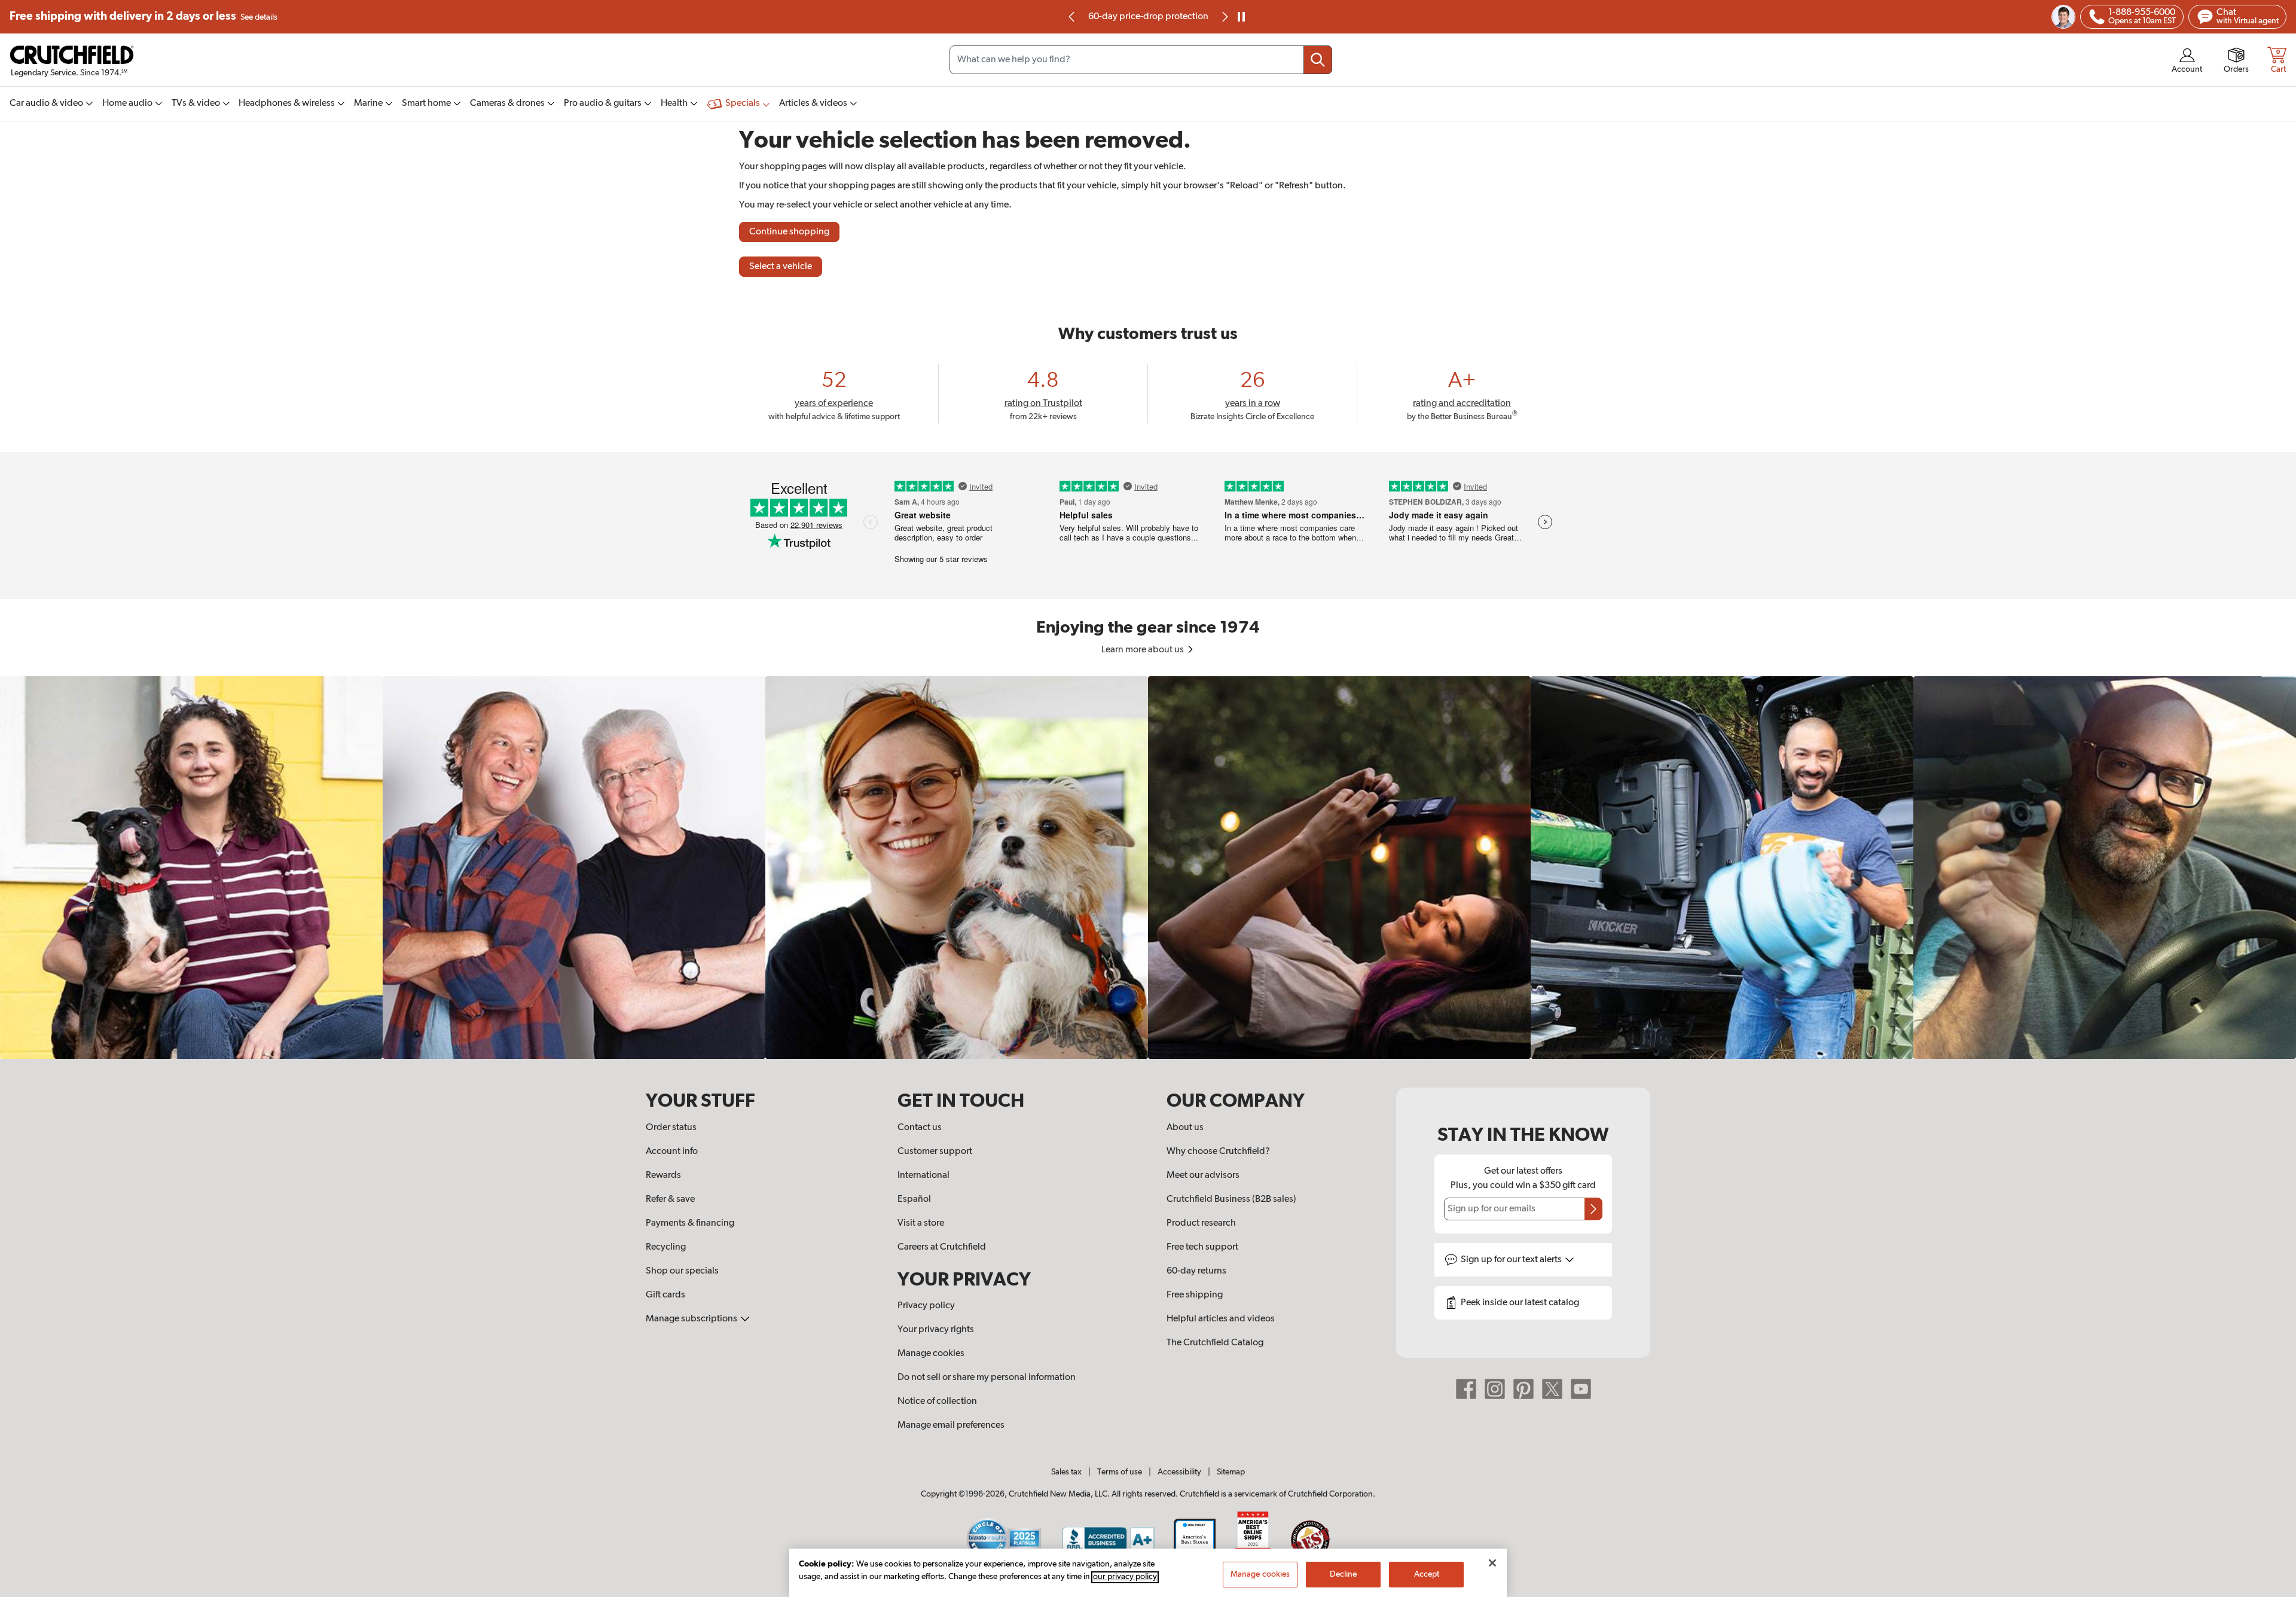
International (923, 1175)
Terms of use (1120, 1472)
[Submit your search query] (1318, 60)
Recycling (666, 1247)
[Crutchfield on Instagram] (1495, 1389)
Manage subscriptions (692, 1319)
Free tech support (1202, 1247)
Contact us (920, 1128)
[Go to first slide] (1224, 17)
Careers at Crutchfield (942, 1247)
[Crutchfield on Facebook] (1466, 1389)
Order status (671, 1128)
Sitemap (1231, 1472)
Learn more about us (1144, 650)
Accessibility (1179, 1472)
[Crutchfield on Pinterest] (1523, 1389)
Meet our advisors (1203, 1175)
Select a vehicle (781, 267)
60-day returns (1148, 17)
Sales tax (1066, 1472)
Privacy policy (926, 1306)
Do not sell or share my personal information (987, 1378)
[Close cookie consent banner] (1492, 1563)
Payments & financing (690, 1223)
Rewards (663, 1175)
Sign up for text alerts (1512, 1260)
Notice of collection (937, 1401)
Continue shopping (789, 232)
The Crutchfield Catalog (1215, 1343)
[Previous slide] (1072, 17)
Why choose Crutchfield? (1218, 1152)
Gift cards (665, 1295)
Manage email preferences (951, 1425)
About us (1185, 1128)
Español (914, 1199)
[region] (1148, 868)
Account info (672, 1152)
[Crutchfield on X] (1552, 1389)
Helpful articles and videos (1221, 1319)
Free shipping (143, 16)
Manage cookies (931, 1354)
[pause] (1241, 17)
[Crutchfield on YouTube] (1581, 1389)
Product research (1201, 1223)
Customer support (935, 1152)
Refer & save (670, 1199)
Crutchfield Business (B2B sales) (1231, 1199)
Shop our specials (682, 1271)
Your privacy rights (936, 1330)
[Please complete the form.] (1593, 1209)
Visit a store (921, 1223)
